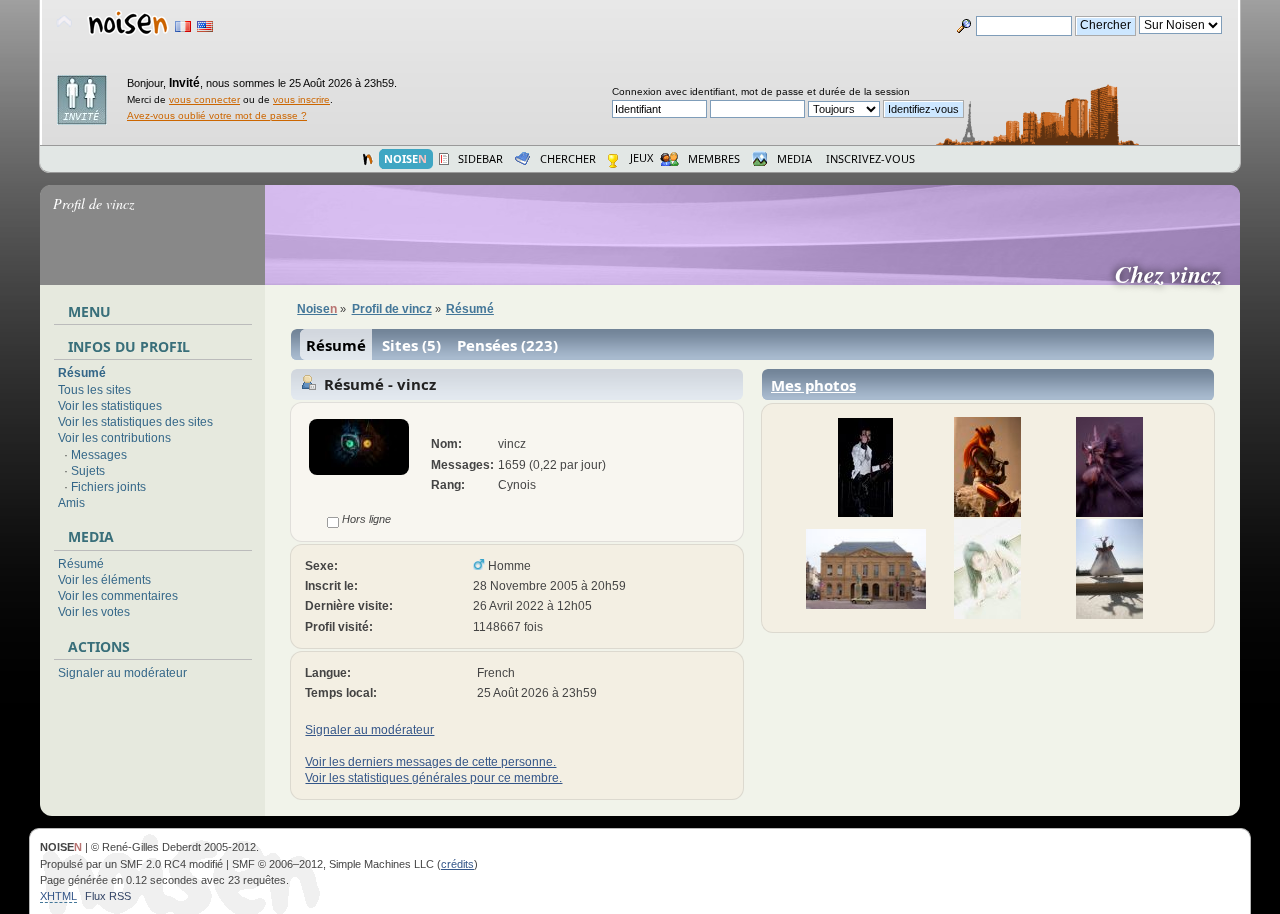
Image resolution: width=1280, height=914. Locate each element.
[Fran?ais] (183, 26)
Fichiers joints (108, 487)
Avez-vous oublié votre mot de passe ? (217, 115)
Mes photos (813, 385)
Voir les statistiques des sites (135, 422)
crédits (457, 864)
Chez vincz (1176, 274)
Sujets (88, 471)
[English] (205, 26)
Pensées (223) (507, 345)
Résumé (82, 373)
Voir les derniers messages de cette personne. (430, 762)
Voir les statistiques (110, 406)
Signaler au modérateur (122, 673)
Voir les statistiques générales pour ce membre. (433, 778)
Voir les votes (94, 612)
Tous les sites (94, 390)
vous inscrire (301, 99)
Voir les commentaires (118, 596)
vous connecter (204, 99)
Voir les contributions (114, 438)
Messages (99, 455)
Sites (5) (411, 345)
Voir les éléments (104, 580)
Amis (71, 503)
